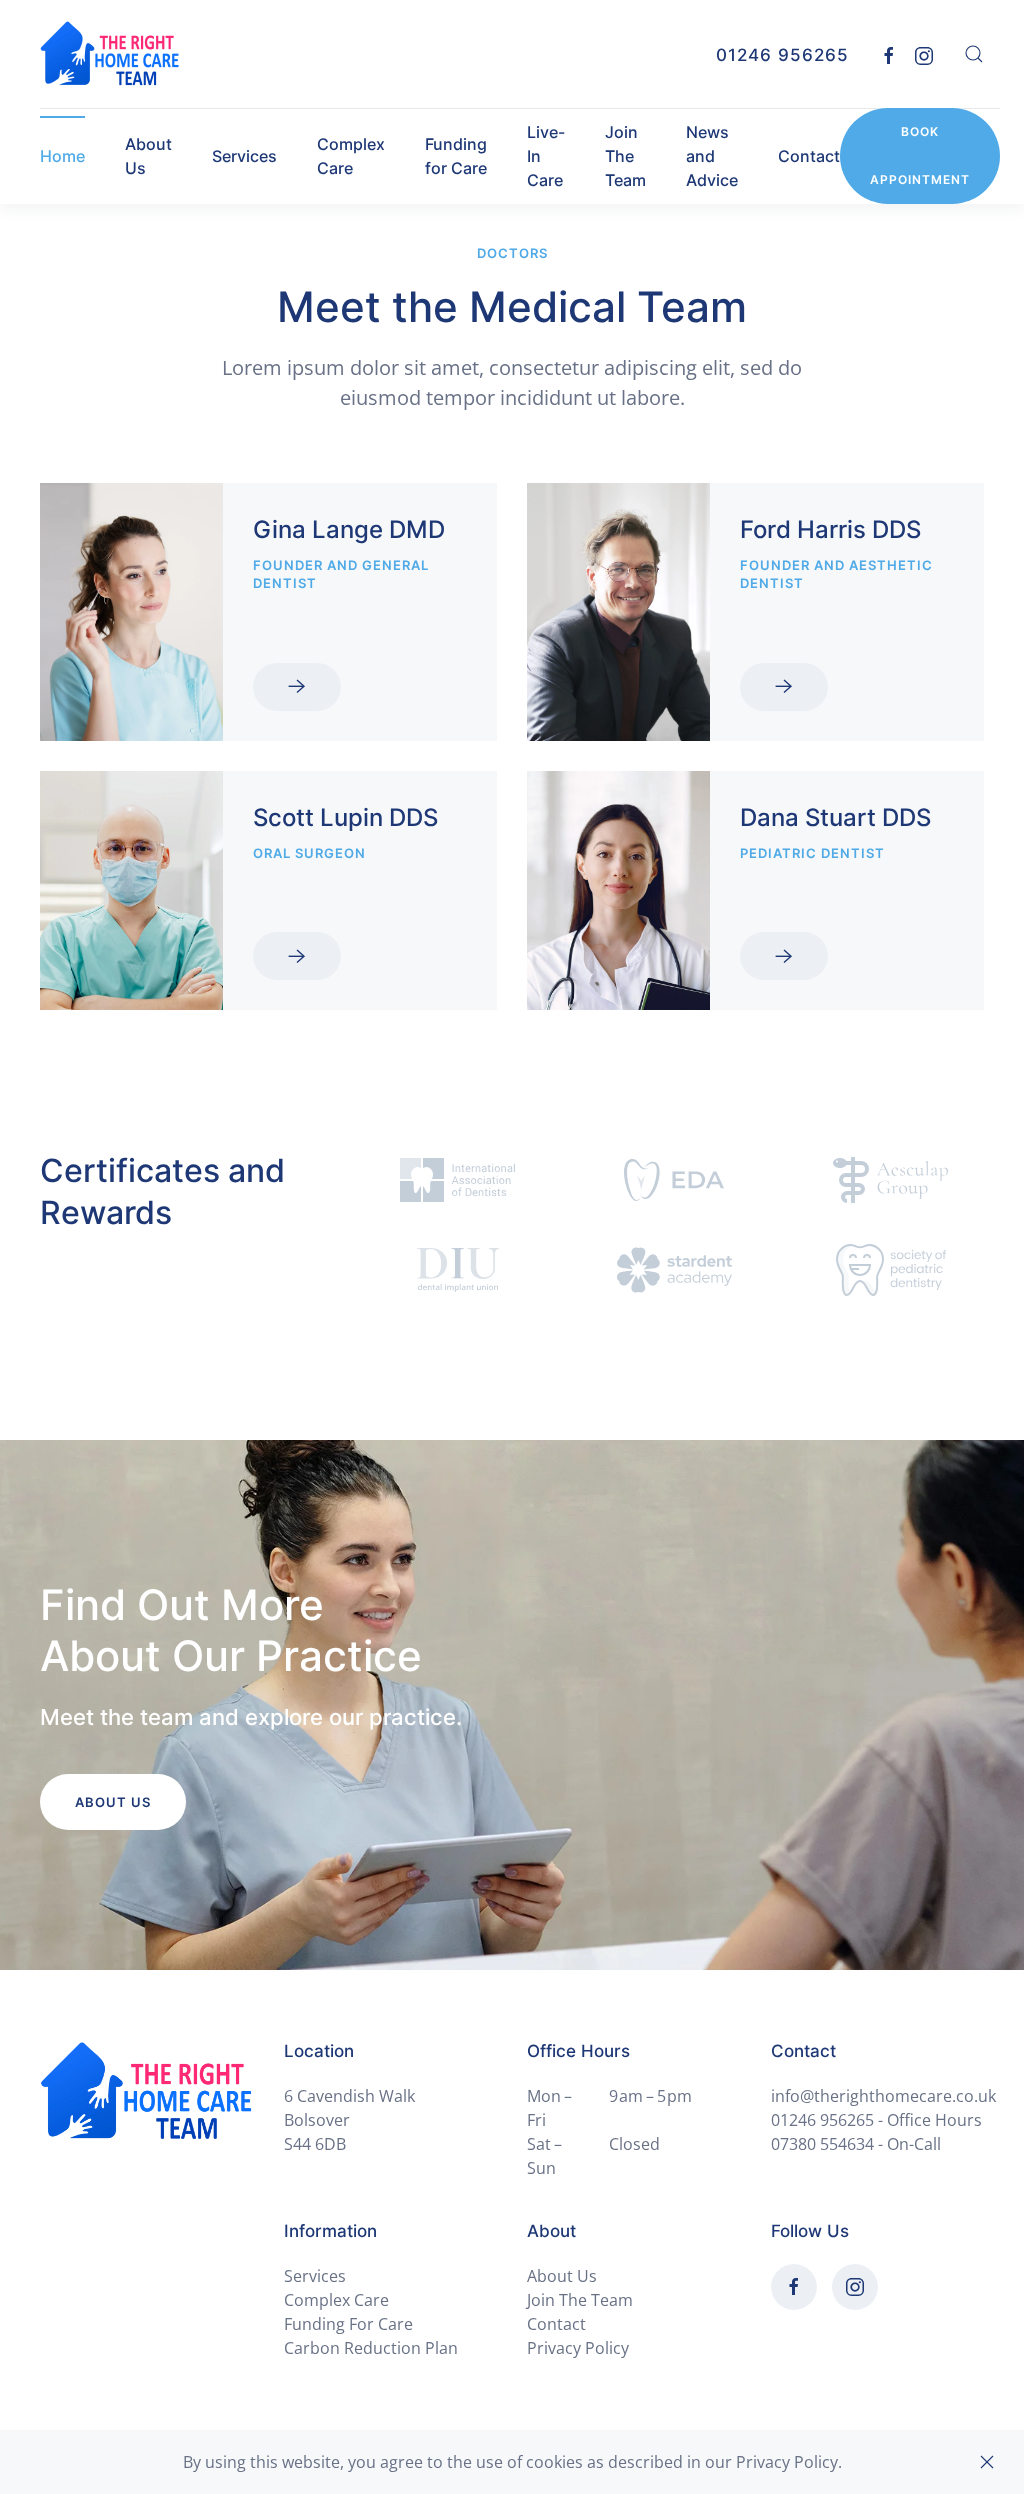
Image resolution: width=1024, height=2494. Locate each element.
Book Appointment (920, 155)
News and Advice (712, 156)
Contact (809, 156)
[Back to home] (110, 54)
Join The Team (625, 156)
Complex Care (351, 156)
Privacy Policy (578, 2348)
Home (62, 156)
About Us (148, 156)
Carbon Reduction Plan (371, 2348)
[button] (974, 54)
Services (244, 156)
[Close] (987, 2462)
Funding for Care (456, 156)
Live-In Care (546, 156)
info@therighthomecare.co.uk (883, 2096)
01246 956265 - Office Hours (876, 2120)
